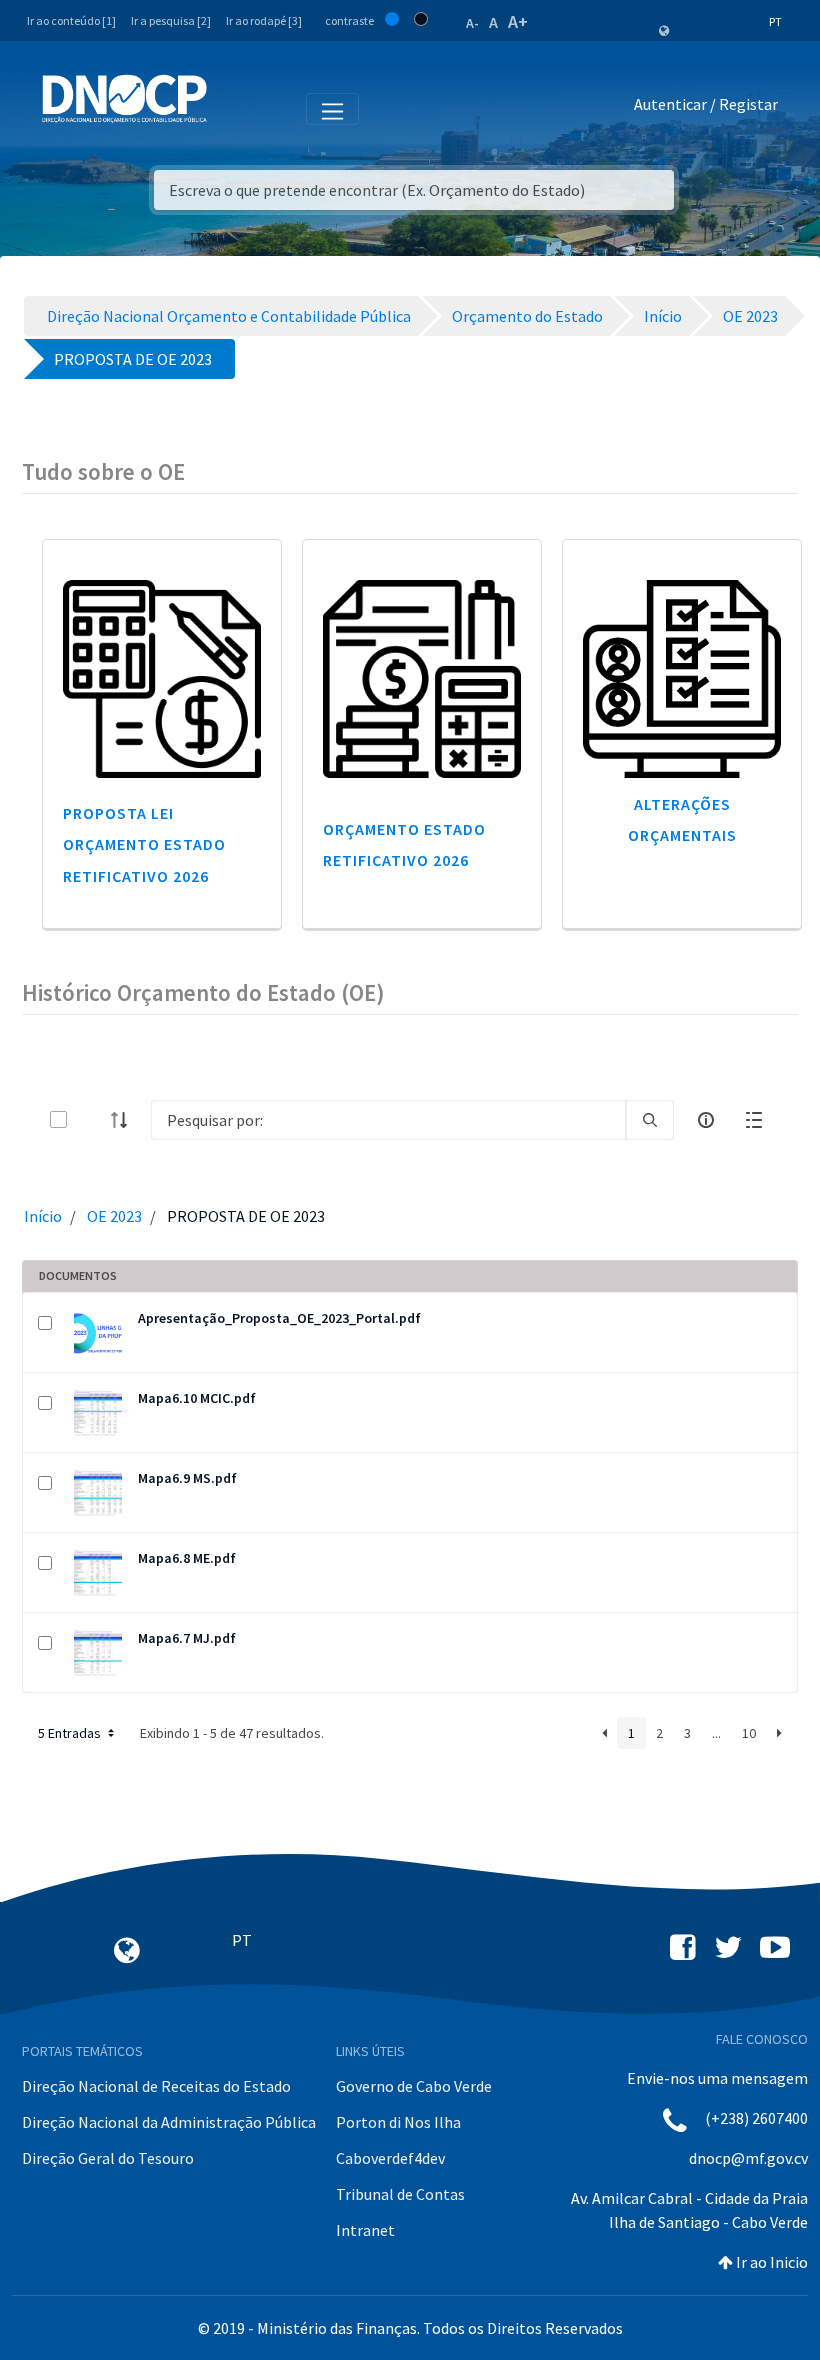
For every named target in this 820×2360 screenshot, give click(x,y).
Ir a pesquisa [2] (171, 20)
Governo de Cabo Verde (414, 2086)
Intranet (365, 2230)
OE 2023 (114, 1216)
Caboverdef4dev (390, 2158)
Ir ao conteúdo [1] (71, 20)
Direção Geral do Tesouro (108, 2158)
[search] (650, 1120)
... (716, 1733)
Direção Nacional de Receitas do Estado (156, 2086)
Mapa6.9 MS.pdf (187, 1478)
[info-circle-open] (706, 1120)
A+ (518, 21)
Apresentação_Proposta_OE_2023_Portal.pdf (279, 1318)
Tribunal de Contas (400, 2194)
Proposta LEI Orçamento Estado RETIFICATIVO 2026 (144, 844)
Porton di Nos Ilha (398, 2122)
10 (749, 1733)
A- (472, 23)
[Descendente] (125, 1120)
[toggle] (91, 1119)
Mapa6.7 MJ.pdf (187, 1638)
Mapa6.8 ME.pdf (187, 1558)
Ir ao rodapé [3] (264, 20)
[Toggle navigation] (233, 108)
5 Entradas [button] (71, 1733)
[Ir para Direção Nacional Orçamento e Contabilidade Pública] (124, 99)
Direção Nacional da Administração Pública (169, 2122)
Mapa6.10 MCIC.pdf (197, 1398)
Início (43, 1216)
